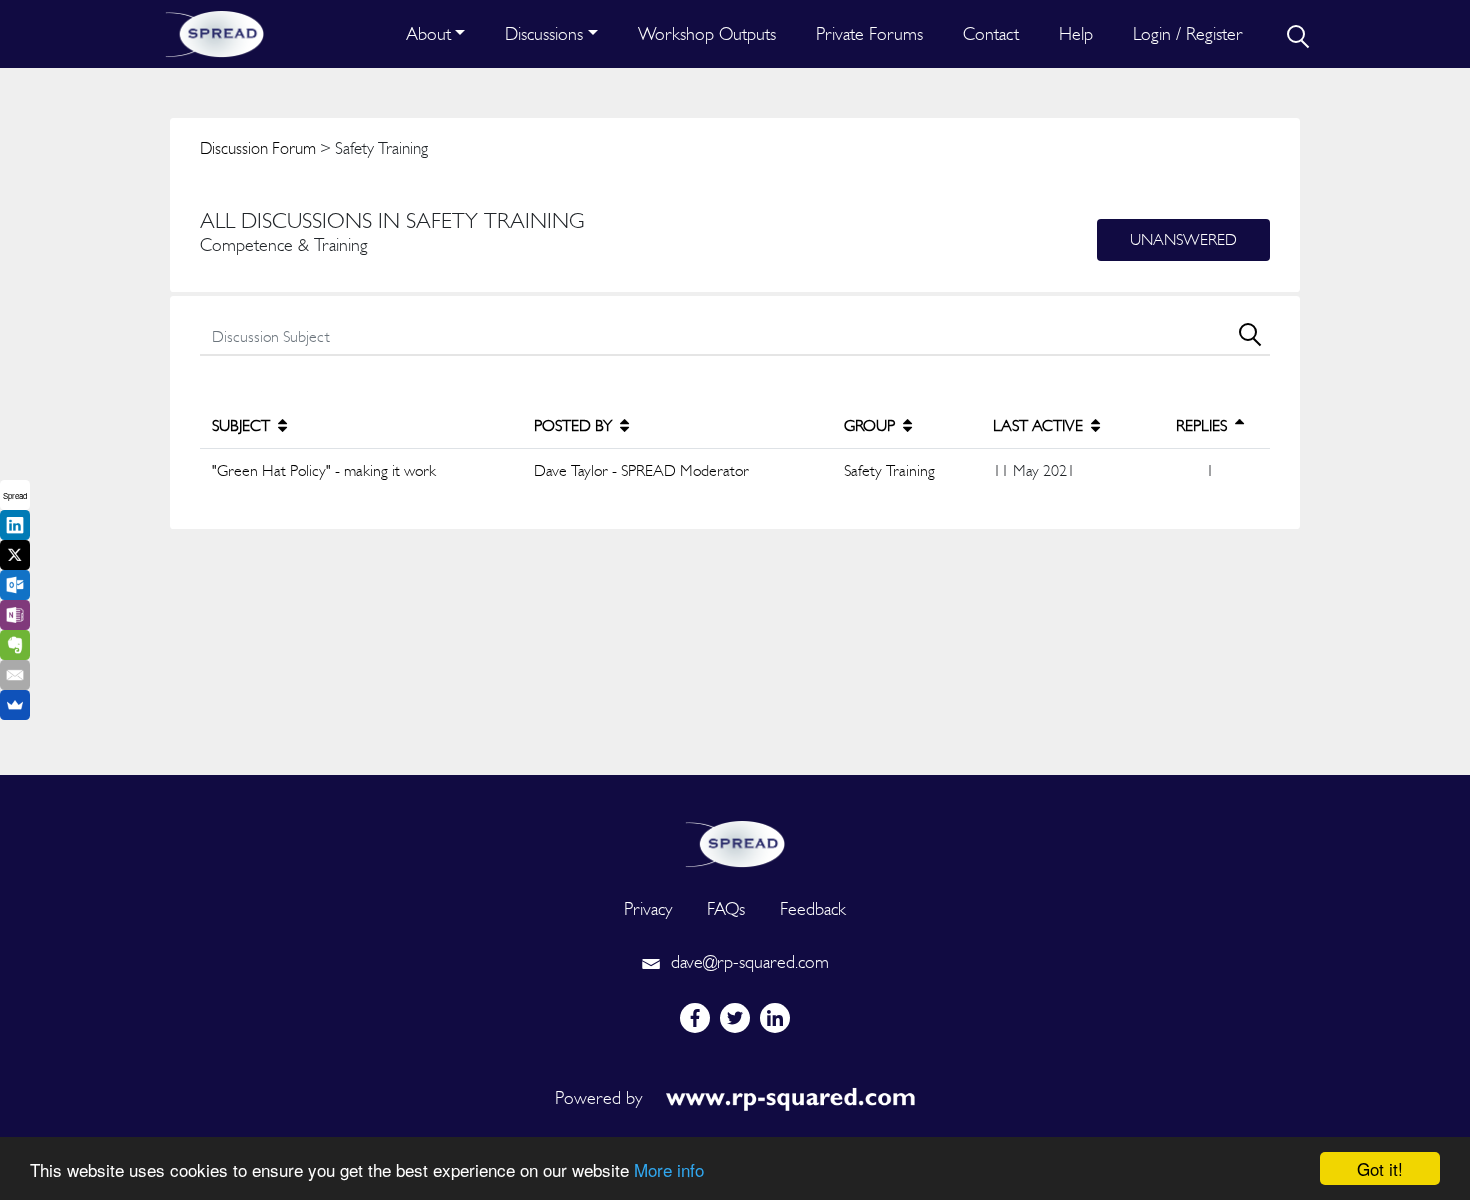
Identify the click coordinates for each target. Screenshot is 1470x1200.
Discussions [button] (544, 33)
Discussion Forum (258, 148)
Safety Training (889, 470)
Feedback (813, 908)
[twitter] (735, 1018)
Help (1076, 33)
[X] (15, 555)
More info (669, 1169)
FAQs (726, 908)
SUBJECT (243, 425)
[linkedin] (775, 1018)
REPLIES (1203, 425)
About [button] (428, 33)
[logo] (735, 841)
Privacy (648, 908)
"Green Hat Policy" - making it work (324, 470)
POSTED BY (575, 425)
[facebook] (695, 1018)
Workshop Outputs (707, 33)
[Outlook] (15, 585)
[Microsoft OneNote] (15, 615)
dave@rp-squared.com (747, 961)
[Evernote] (15, 645)
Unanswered (1183, 239)
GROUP (871, 425)
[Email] (15, 675)
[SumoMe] (15, 705)
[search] (1296, 34)
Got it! (1380, 1168)
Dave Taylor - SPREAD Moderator (641, 470)
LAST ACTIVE (1040, 425)
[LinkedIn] (15, 525)
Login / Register (1188, 33)
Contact (991, 33)
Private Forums (869, 33)
